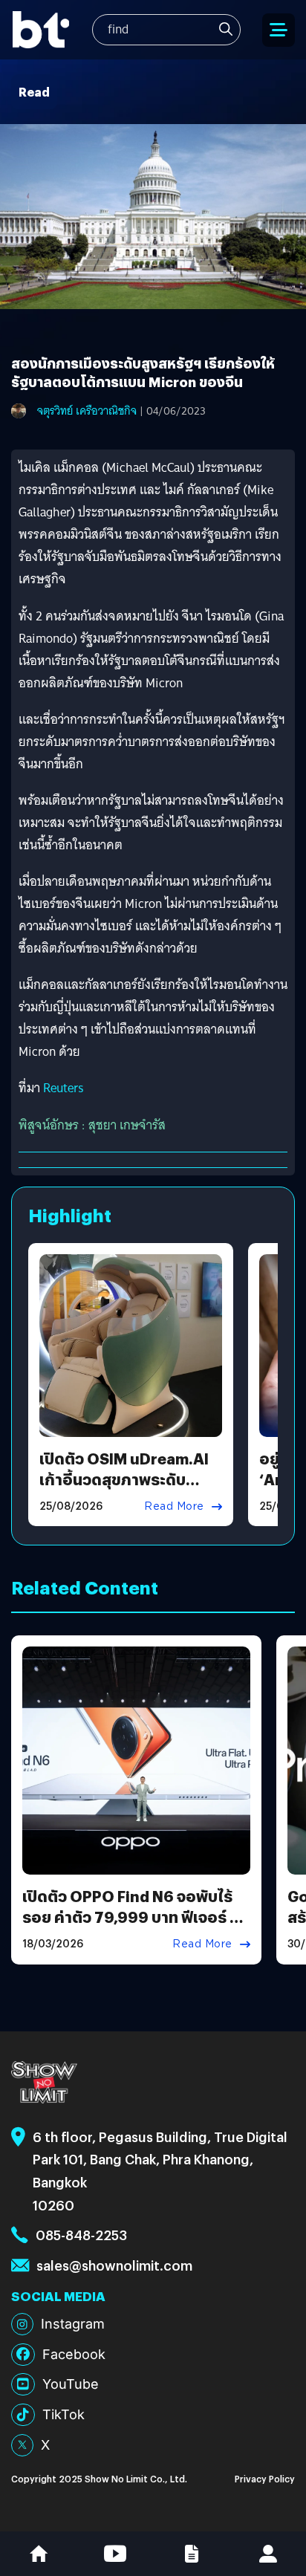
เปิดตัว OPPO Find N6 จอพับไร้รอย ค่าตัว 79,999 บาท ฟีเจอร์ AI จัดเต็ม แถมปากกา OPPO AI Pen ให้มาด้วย (134, 1927)
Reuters (64, 1088)
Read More (174, 1506)
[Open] (279, 30)
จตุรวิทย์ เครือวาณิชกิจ (87, 411)
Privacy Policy (265, 2478)
